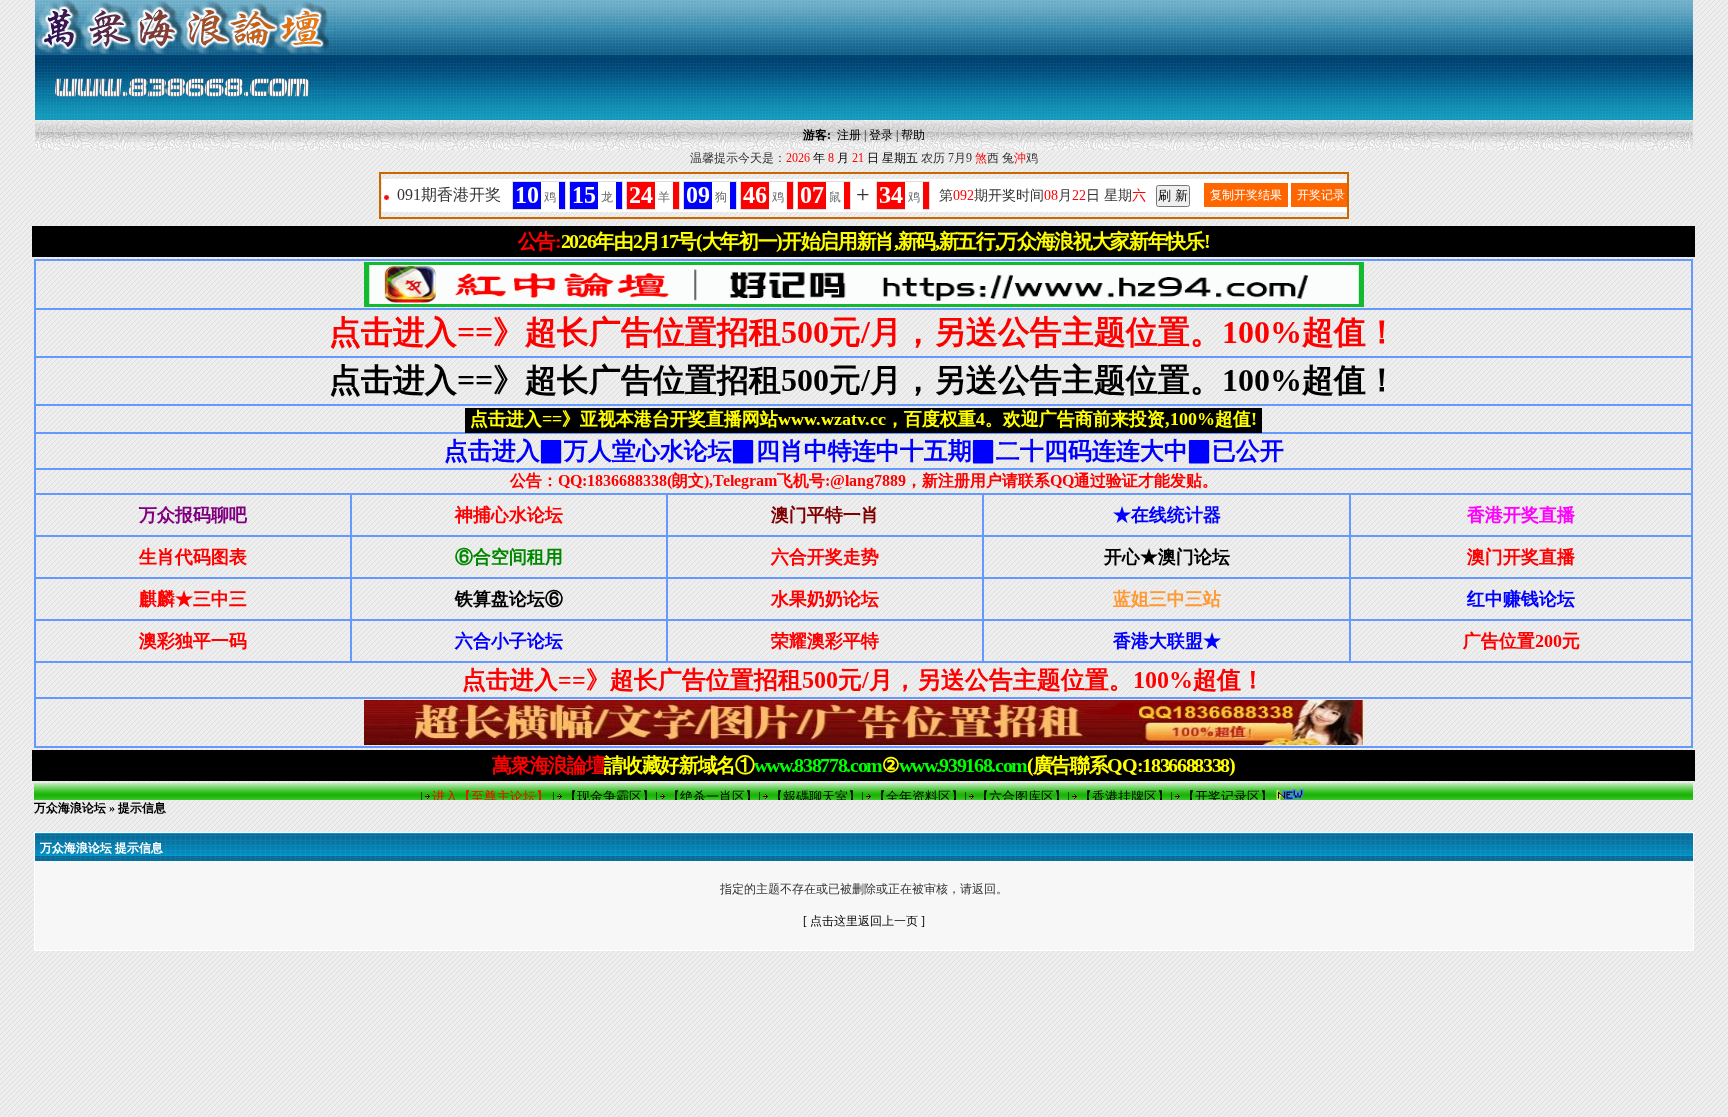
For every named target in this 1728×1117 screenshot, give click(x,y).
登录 (881, 135)
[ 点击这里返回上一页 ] (864, 921)
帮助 (913, 135)
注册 (849, 135)
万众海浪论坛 (70, 808)
